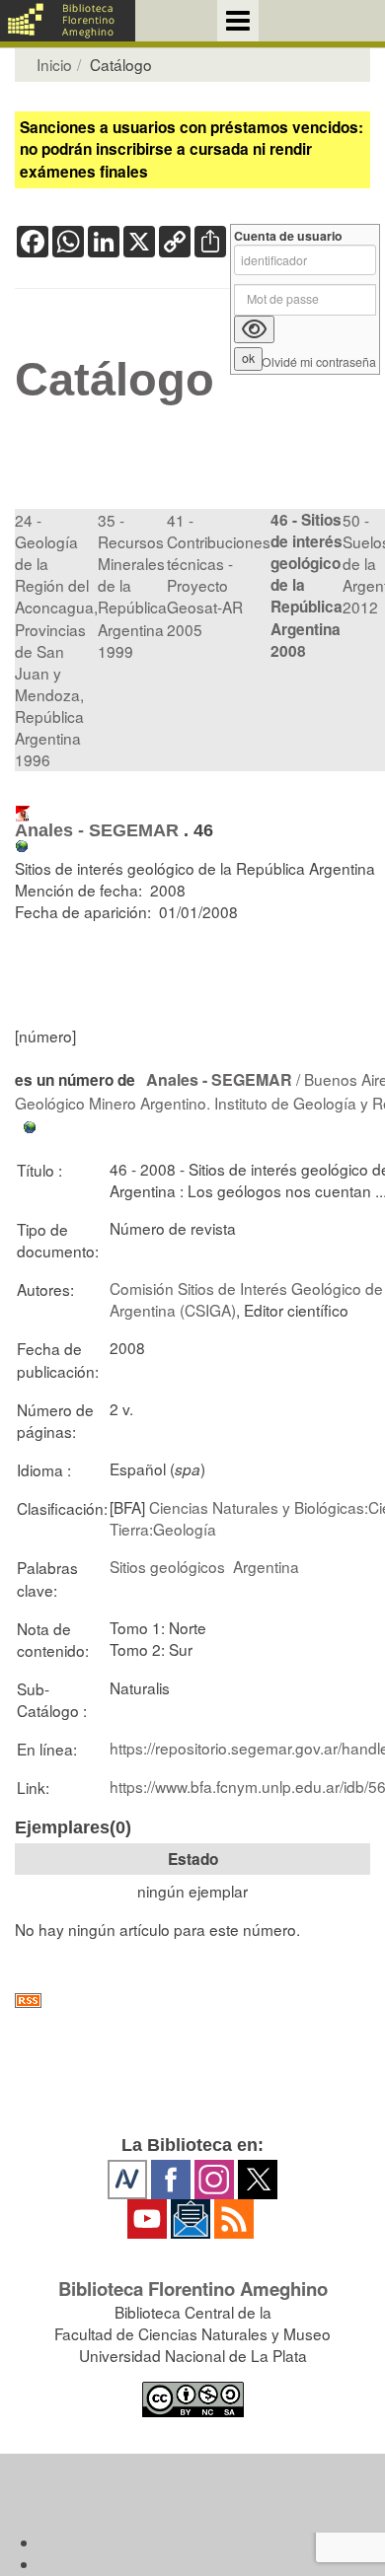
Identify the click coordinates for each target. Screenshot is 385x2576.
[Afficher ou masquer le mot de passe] (254, 329)
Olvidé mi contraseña (319, 362)
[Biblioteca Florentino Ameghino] (68, 21)
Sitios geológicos (167, 1566)
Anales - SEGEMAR (97, 830)
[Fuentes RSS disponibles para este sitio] (192, 2001)
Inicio (54, 64)
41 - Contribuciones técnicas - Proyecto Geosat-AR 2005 (219, 574)
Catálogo (115, 380)
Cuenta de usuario (288, 236)
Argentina (266, 1566)
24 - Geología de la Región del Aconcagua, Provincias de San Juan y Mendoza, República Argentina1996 (56, 640)
